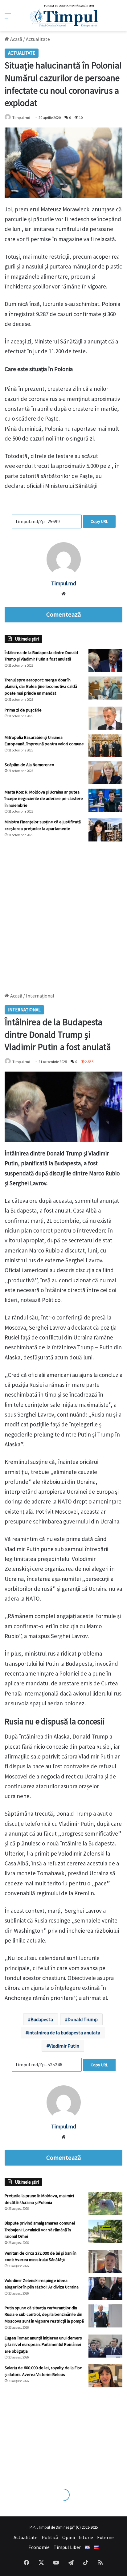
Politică (50, 2537)
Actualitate (38, 39)
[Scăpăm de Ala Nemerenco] (105, 773)
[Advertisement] (63, 914)
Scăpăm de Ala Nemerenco (29, 765)
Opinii (69, 2537)
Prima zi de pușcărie (23, 710)
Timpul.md (21, 118)
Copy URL (99, 521)
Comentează (63, 614)
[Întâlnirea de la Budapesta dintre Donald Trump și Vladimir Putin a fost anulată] (105, 661)
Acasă (16, 39)
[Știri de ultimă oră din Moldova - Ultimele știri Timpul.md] (64, 16)
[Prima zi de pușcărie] (105, 718)
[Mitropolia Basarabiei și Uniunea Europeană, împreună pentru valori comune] (105, 745)
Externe (105, 2537)
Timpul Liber (67, 2547)
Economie (39, 2547)
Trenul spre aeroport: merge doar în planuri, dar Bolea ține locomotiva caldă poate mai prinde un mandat (41, 686)
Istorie (86, 2537)
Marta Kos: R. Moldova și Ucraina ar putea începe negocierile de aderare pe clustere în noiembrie (44, 799)
